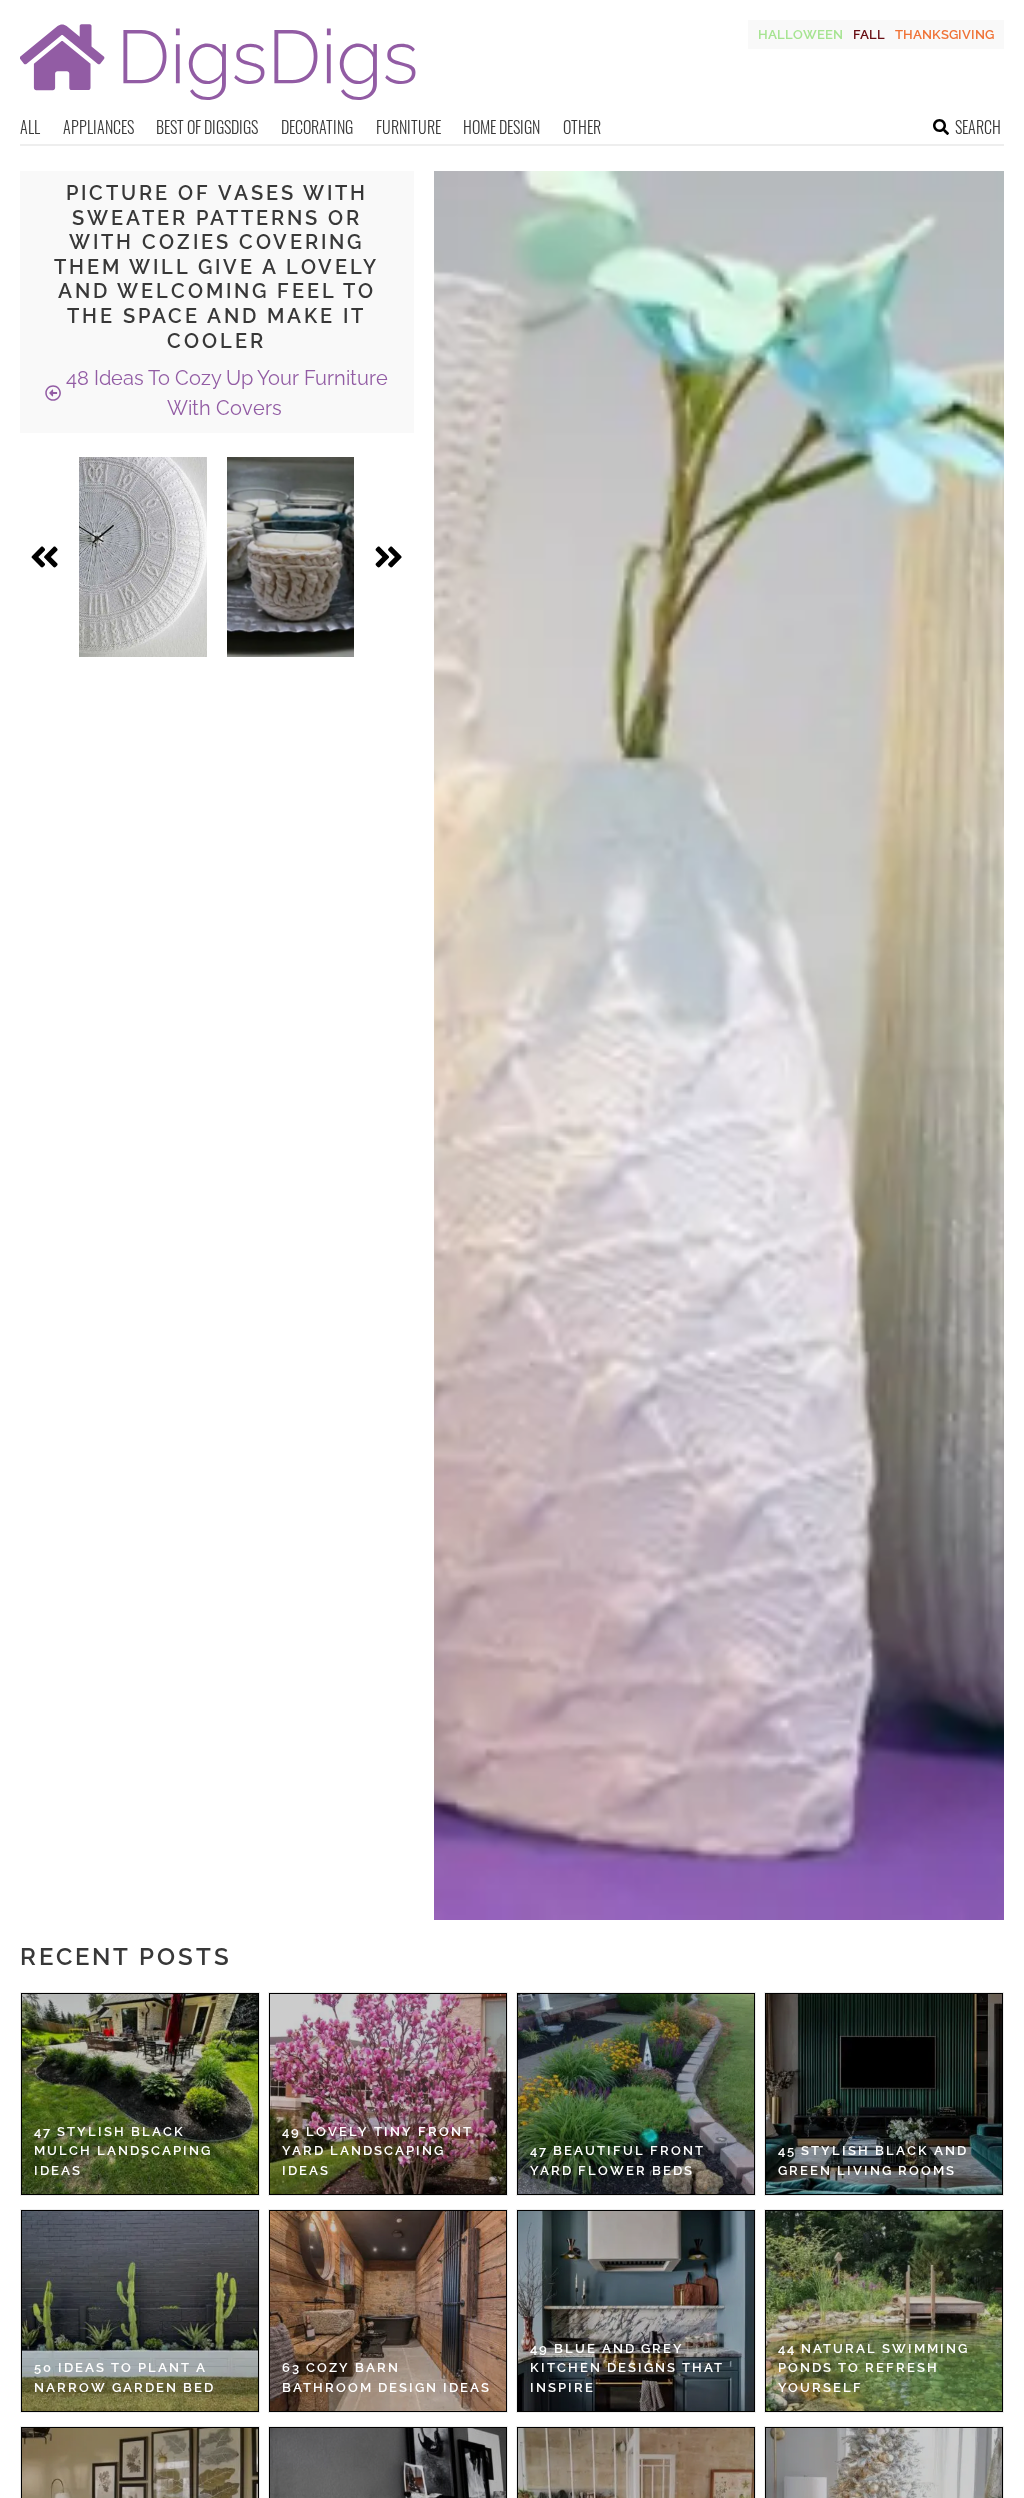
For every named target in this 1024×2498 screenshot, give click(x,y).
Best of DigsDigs (207, 127)
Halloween (800, 34)
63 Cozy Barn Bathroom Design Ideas (386, 2377)
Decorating (317, 127)
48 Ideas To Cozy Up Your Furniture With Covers (224, 393)
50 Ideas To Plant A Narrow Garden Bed (124, 2377)
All (30, 127)
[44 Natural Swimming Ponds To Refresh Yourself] (884, 2311)
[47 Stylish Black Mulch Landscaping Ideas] (140, 2094)
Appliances (98, 127)
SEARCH (978, 127)
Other (582, 127)
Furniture (408, 127)
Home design (501, 127)
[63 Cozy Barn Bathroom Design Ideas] (388, 2311)
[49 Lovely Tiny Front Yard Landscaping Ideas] (388, 2094)
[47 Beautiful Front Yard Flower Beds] (636, 2094)
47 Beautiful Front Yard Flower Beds (617, 2160)
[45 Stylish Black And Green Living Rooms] (884, 2094)
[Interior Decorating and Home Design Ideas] (218, 102)
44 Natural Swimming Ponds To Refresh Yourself (873, 2368)
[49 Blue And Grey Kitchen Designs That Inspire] (636, 2311)
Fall (869, 34)
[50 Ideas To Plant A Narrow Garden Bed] (140, 2311)
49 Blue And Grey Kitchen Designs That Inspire (627, 2368)
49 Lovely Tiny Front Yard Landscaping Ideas (377, 2151)
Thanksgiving (944, 34)
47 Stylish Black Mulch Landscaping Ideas (123, 2151)
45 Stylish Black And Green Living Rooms (873, 2160)
